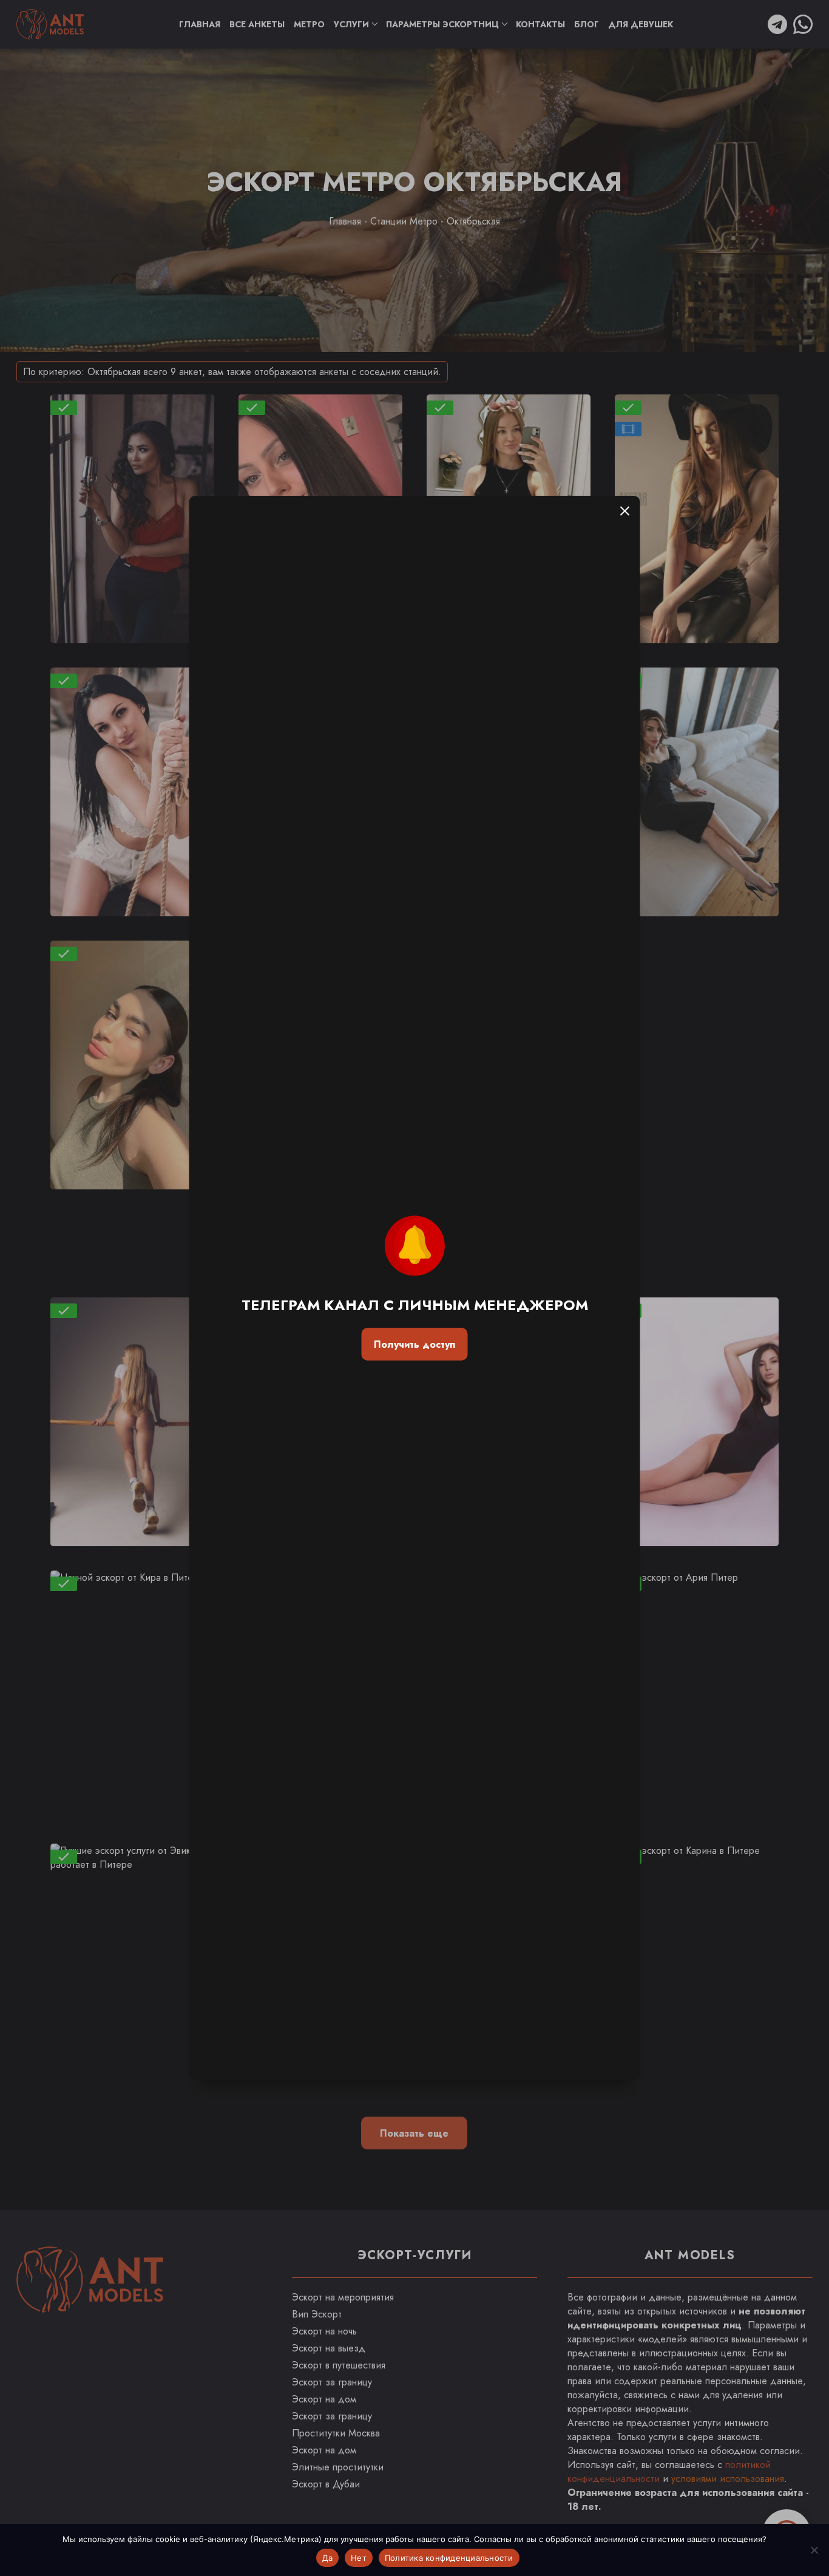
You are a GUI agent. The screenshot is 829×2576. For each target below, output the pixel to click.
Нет (359, 2558)
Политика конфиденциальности (449, 2558)
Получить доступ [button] (414, 1344)
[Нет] (814, 2550)
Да (328, 2558)
